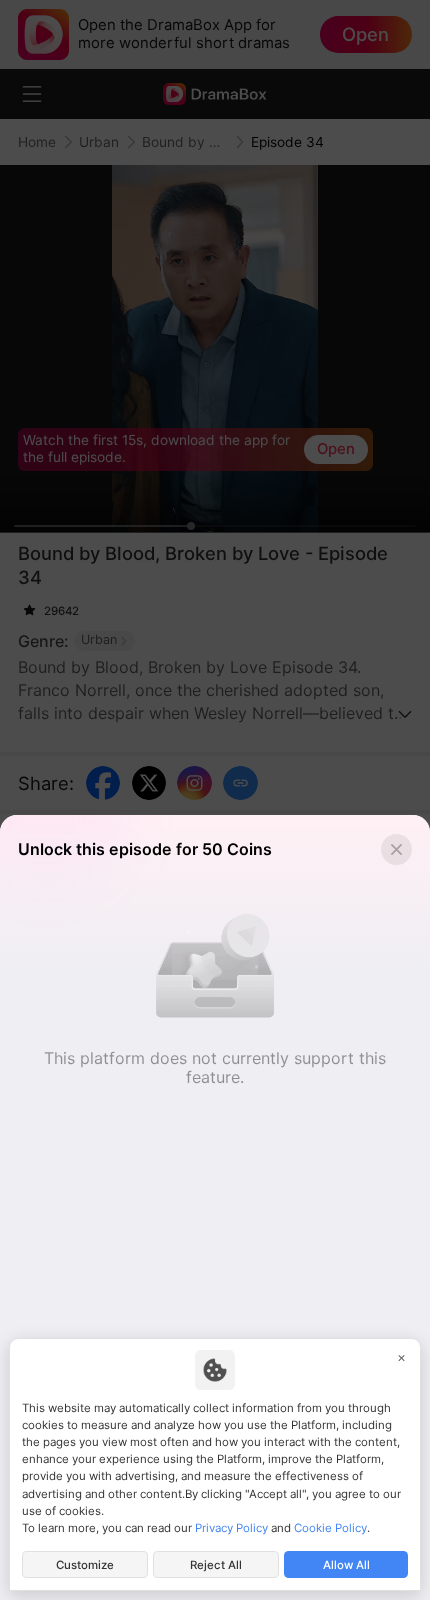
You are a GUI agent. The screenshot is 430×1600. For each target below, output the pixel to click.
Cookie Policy (330, 1528)
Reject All (216, 1565)
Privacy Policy (231, 1528)
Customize (85, 1565)
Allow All (346, 1565)
